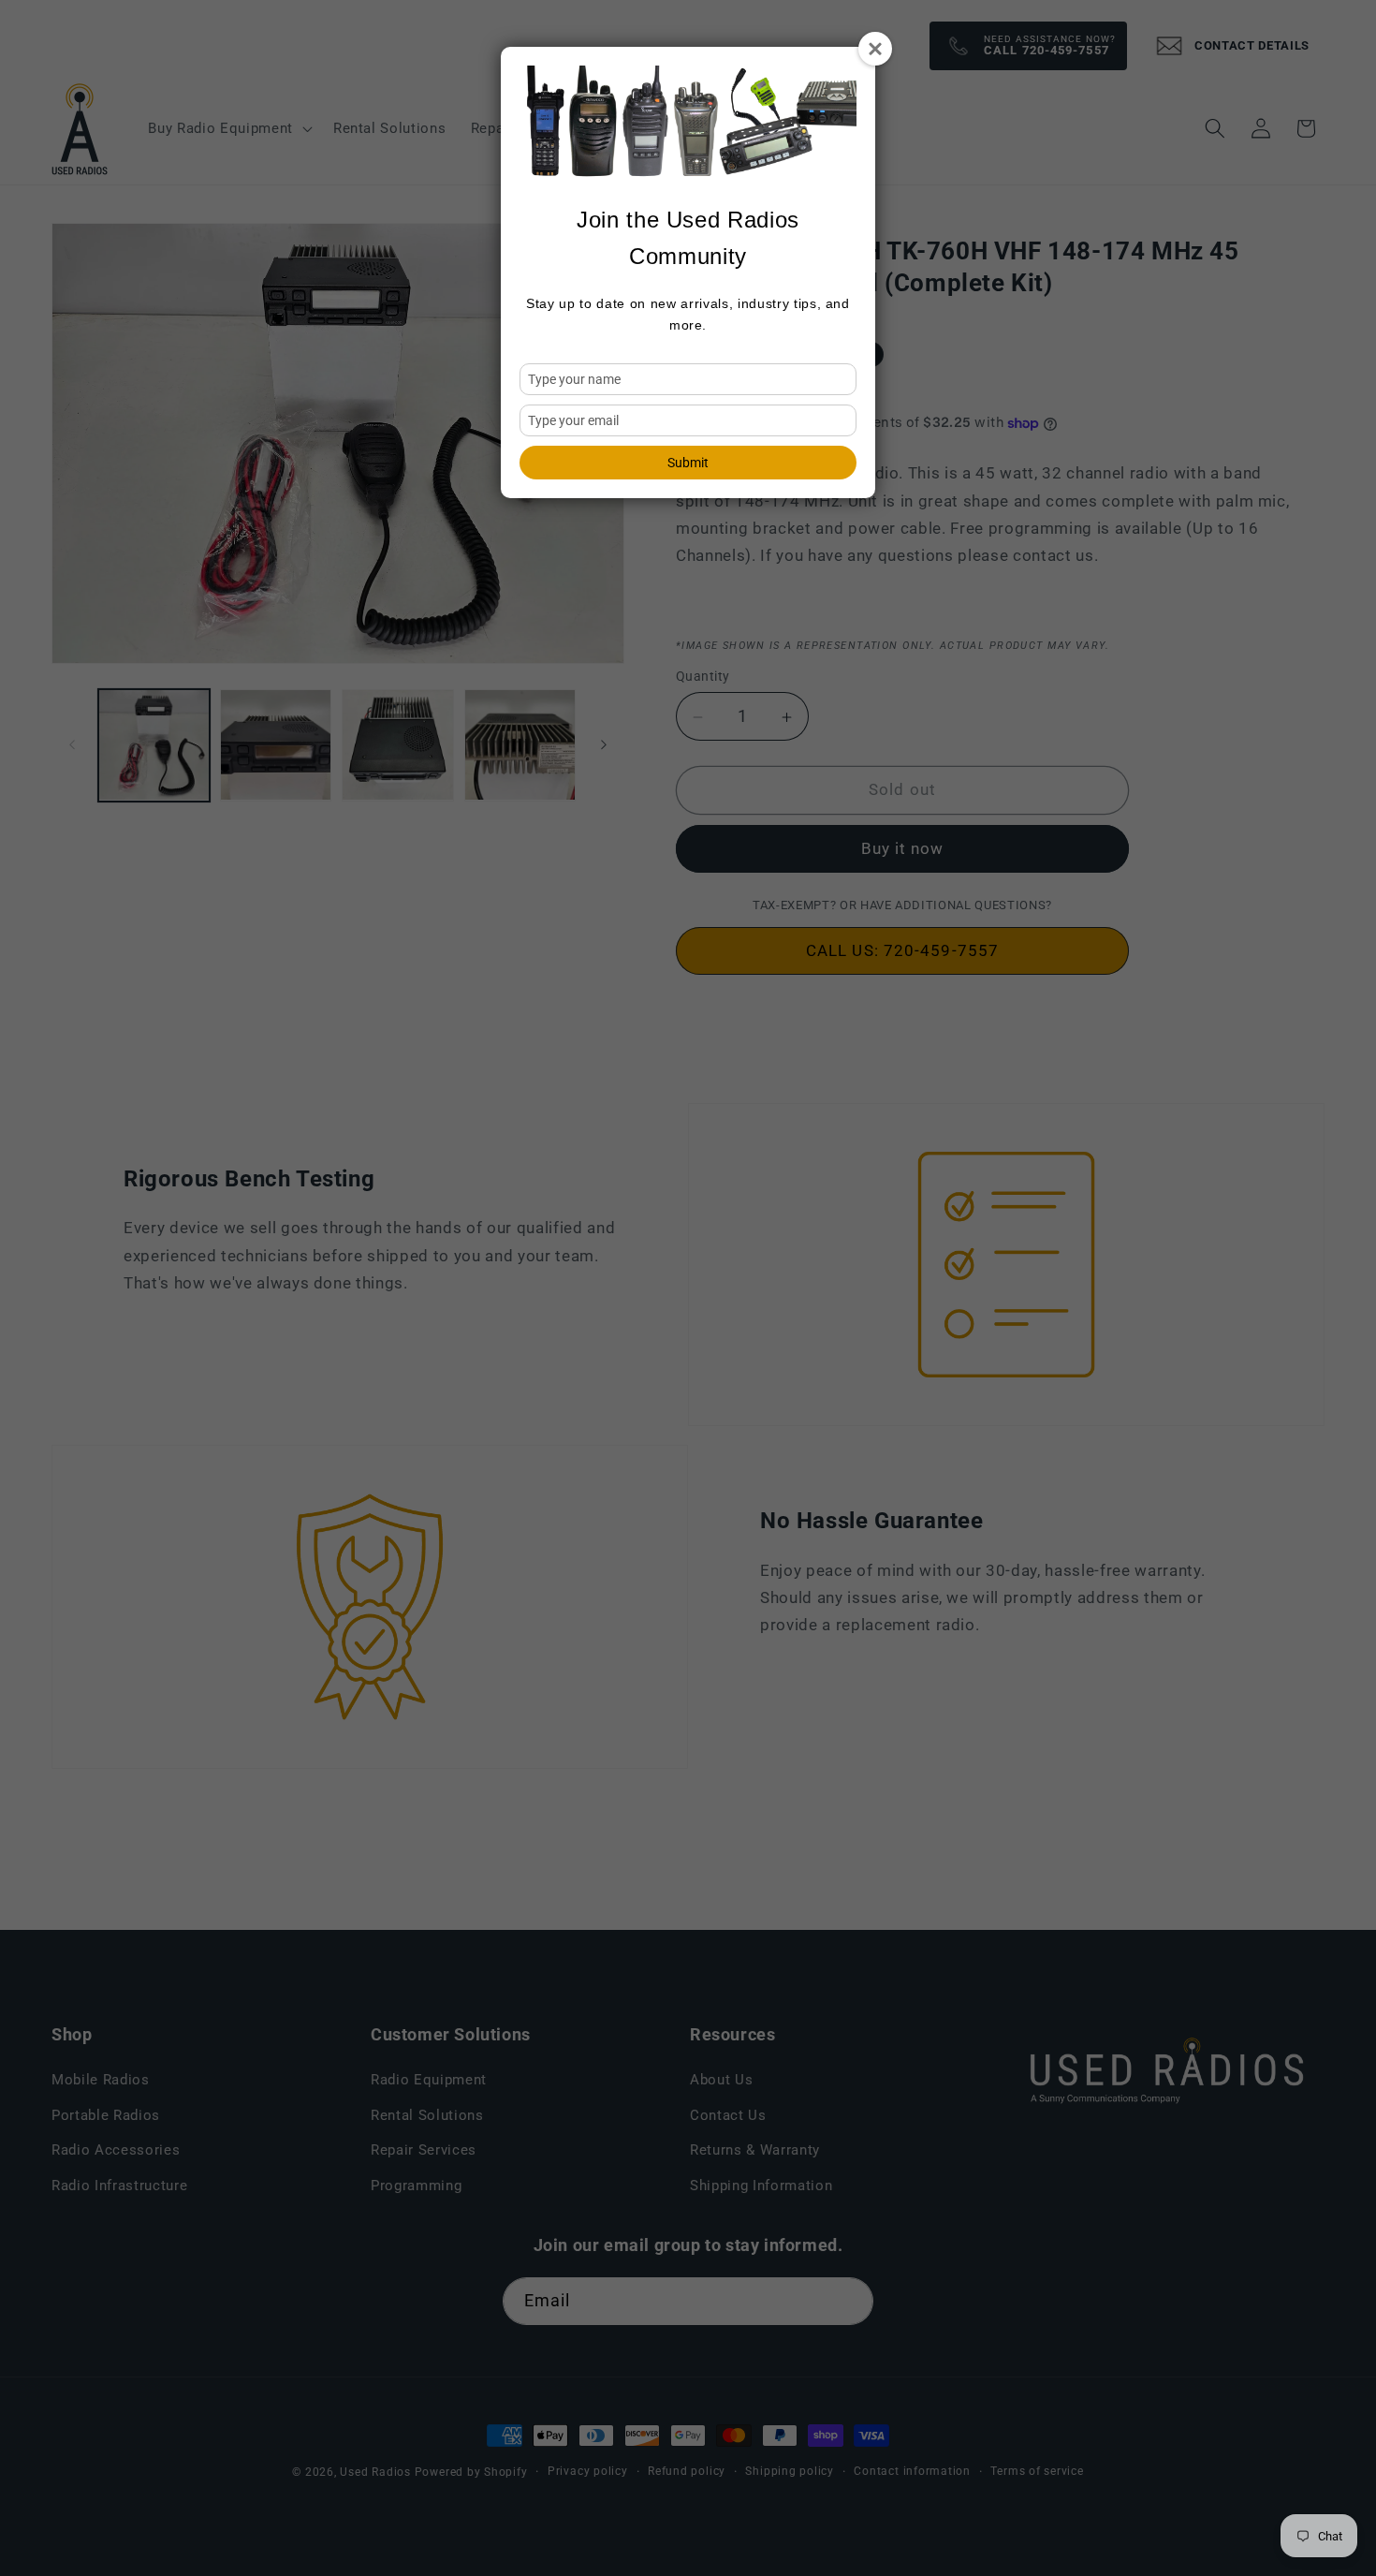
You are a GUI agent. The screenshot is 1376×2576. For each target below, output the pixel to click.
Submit (688, 463)
